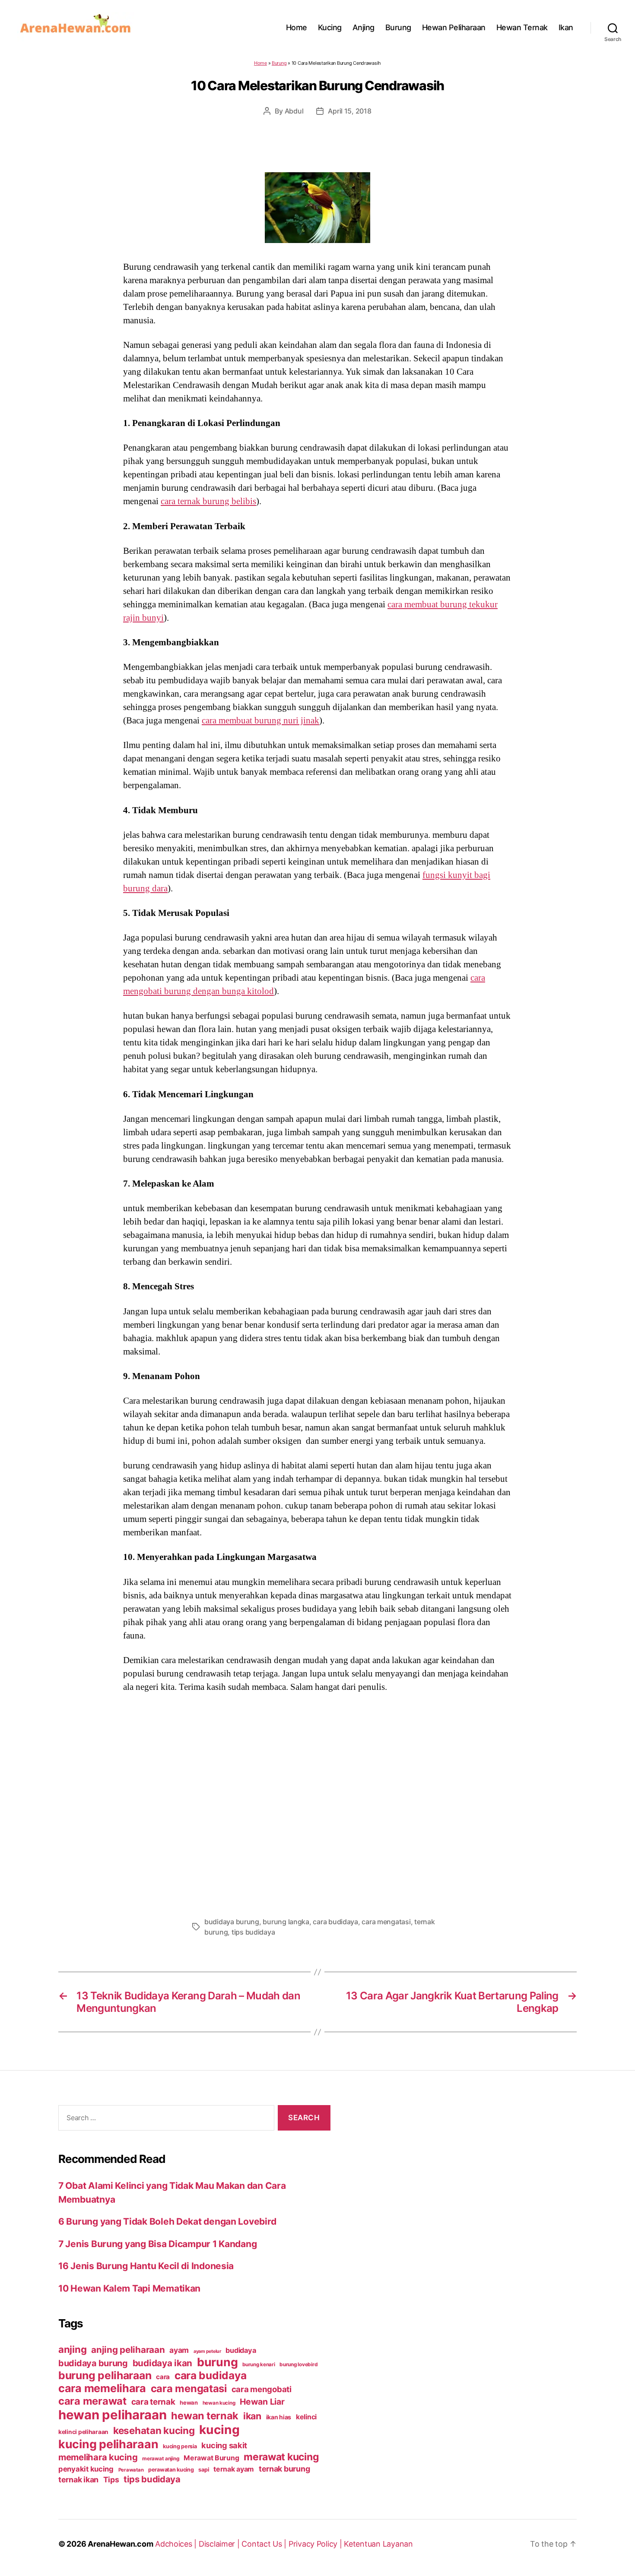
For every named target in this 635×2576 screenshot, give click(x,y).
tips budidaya (253, 1932)
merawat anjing (160, 2459)
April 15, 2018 (349, 111)
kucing (219, 2430)
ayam (179, 2350)
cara (163, 2377)
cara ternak (153, 2402)
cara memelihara (102, 2388)
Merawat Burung (211, 2458)
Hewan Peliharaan (454, 27)
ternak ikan (78, 2480)
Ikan (566, 27)
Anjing (364, 27)
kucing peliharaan (108, 2444)
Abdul (294, 111)
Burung (398, 27)
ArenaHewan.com (120, 2544)
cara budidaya (335, 1922)
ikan (252, 2416)
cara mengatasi (386, 1922)
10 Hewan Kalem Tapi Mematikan (129, 2288)
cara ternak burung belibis (208, 501)
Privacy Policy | (316, 2544)
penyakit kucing (86, 2469)
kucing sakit (224, 2445)
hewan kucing (219, 2403)
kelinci (306, 2417)
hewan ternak (205, 2416)
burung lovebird (298, 2364)
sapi (203, 2470)
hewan (189, 2402)
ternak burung (284, 2469)
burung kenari (259, 2364)
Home (297, 27)
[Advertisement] (317, 1802)
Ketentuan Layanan (378, 2544)
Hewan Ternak (522, 27)
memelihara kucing (98, 2457)
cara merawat (92, 2401)
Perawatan (131, 2470)
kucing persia (180, 2446)
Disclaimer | (220, 2544)
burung (217, 2362)
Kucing (330, 27)
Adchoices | (177, 2544)
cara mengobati (262, 2389)
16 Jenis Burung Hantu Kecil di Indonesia (146, 2266)
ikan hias (279, 2417)
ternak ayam (234, 2469)
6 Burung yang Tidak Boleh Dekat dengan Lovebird (167, 2221)
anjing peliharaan (128, 2350)
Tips (111, 2480)
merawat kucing (281, 2457)
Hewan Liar (262, 2402)
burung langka (286, 1922)
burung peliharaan (105, 2375)
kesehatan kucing (154, 2430)
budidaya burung (232, 1922)
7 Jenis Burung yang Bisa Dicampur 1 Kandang (157, 2244)
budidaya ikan (163, 2363)
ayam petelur (207, 2351)
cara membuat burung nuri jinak (260, 720)
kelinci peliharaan (83, 2432)
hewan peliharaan (113, 2415)
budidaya (241, 2350)
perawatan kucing (171, 2470)
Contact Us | (265, 2544)
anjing (72, 2349)
